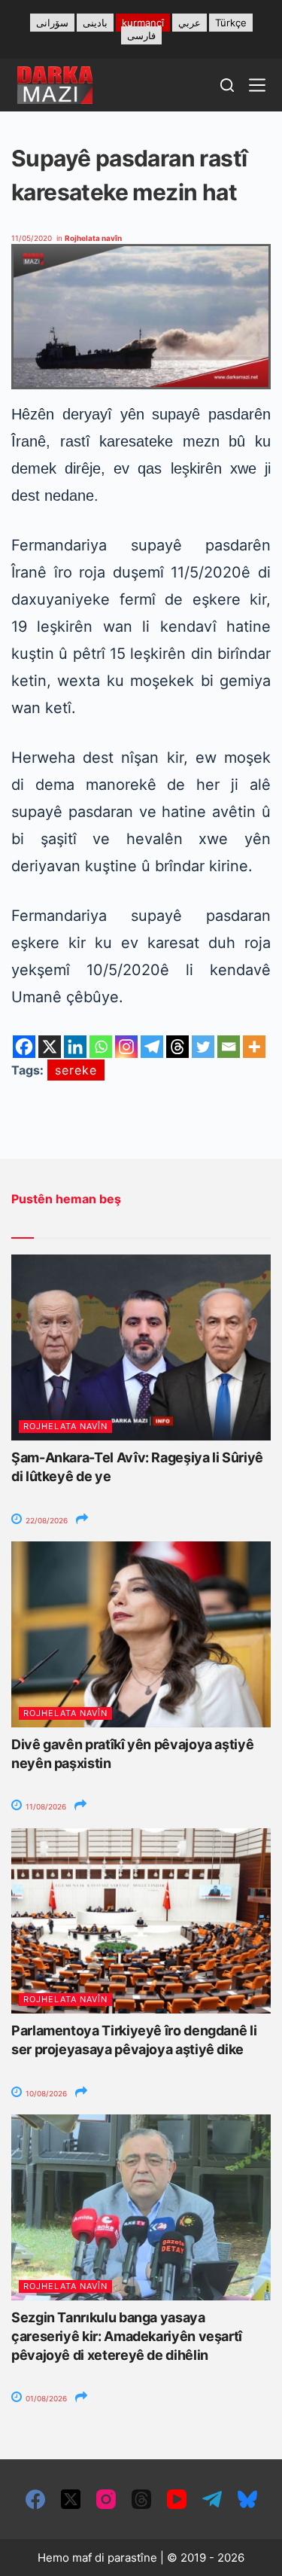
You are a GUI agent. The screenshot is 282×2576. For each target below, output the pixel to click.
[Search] (227, 85)
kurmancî (143, 23)
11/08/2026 (45, 1806)
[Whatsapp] (101, 1047)
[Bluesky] (247, 2499)
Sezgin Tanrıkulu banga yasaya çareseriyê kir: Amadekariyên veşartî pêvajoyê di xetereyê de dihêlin (127, 2336)
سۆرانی (52, 23)
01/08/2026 (45, 2398)
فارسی (141, 35)
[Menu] (257, 85)
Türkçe (231, 23)
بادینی (95, 23)
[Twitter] (203, 1047)
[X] (50, 1047)
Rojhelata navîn (93, 238)
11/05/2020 (32, 238)
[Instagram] (126, 1047)
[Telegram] (152, 1047)
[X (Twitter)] (71, 2499)
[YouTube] (177, 2499)
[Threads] (177, 1047)
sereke (76, 1070)
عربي (190, 23)
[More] (254, 1047)
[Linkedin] (75, 1047)
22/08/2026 (45, 1520)
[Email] (229, 1047)
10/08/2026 (45, 2093)
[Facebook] (24, 1047)
